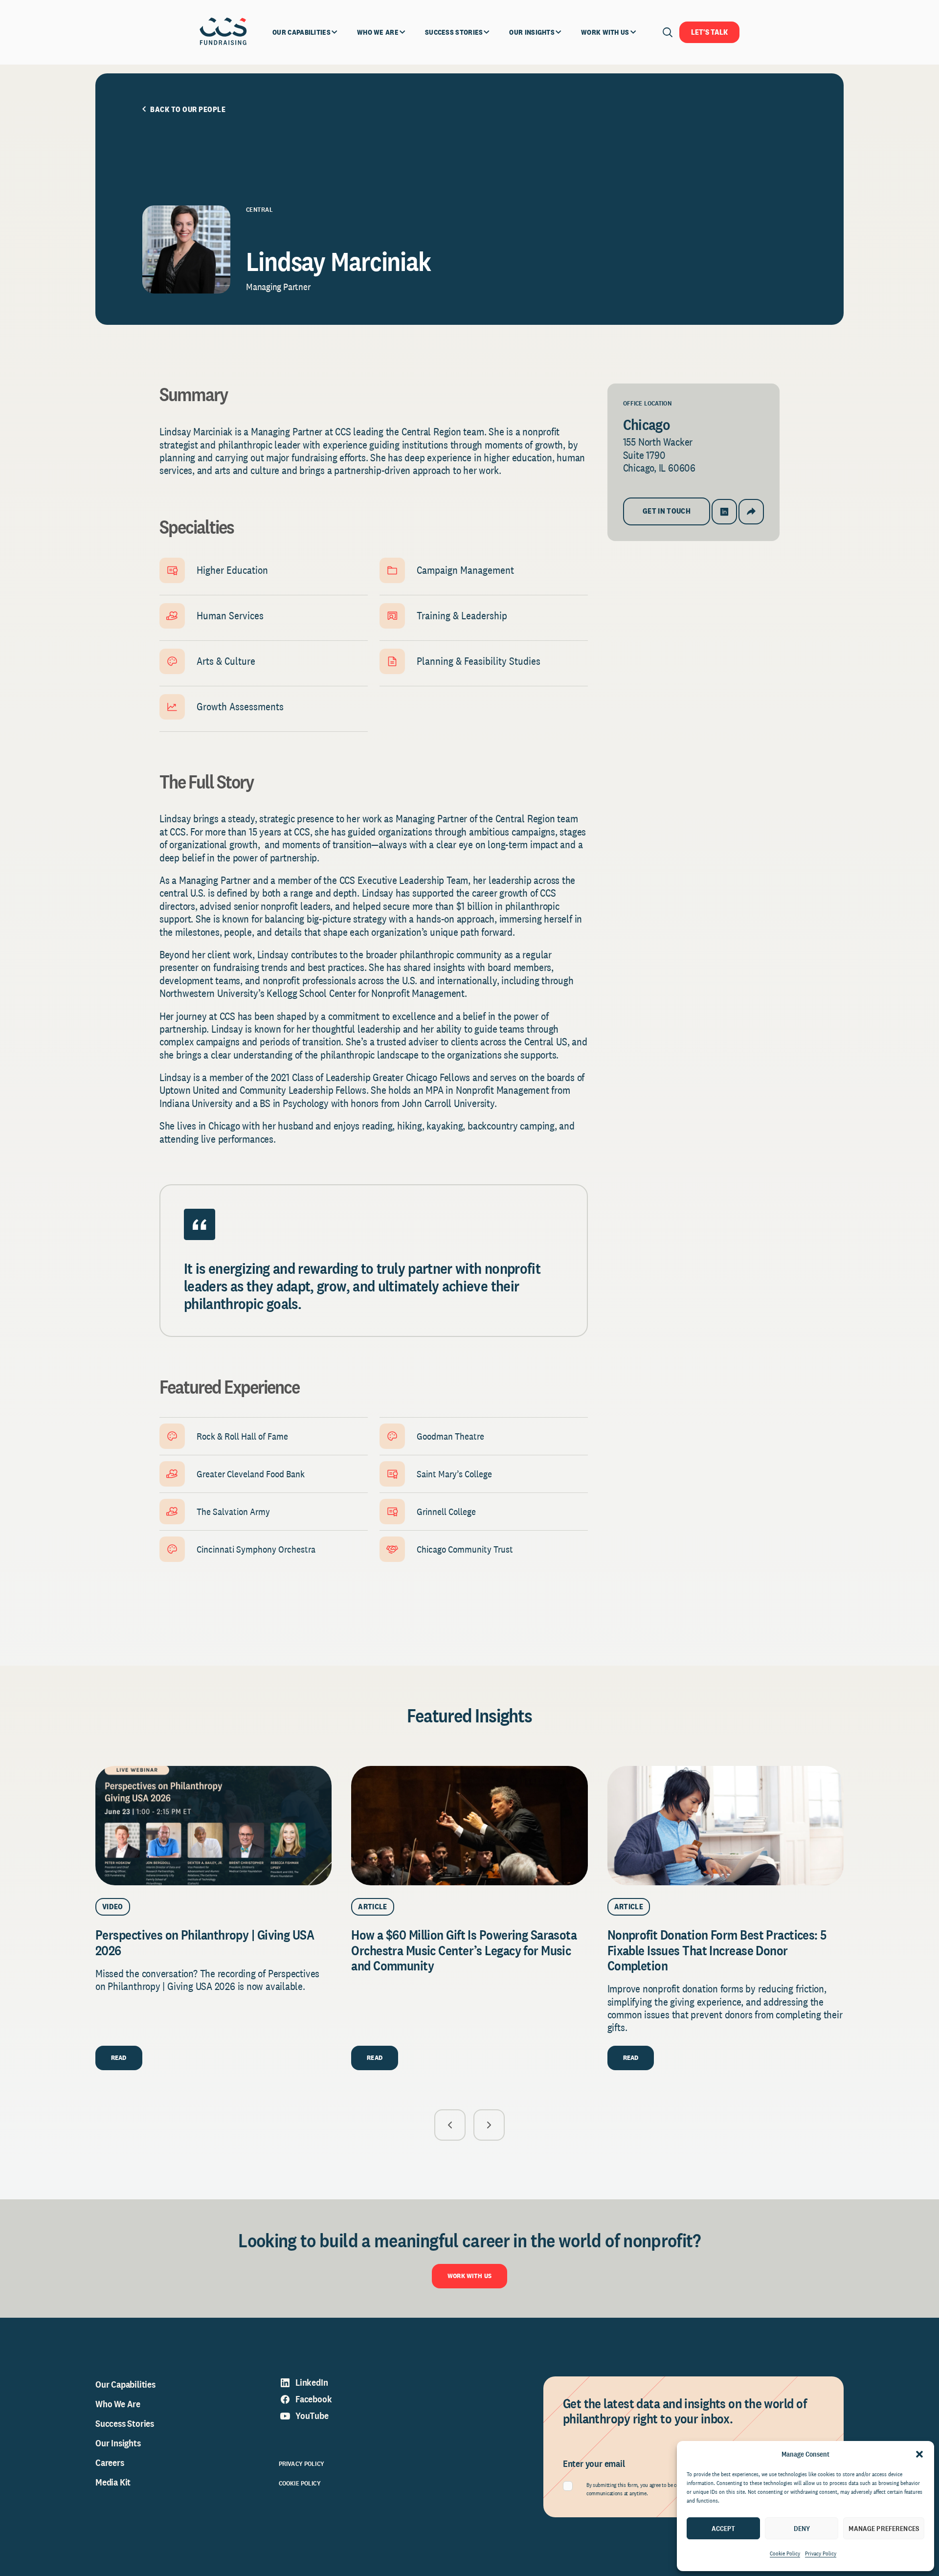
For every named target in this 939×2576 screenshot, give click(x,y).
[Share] (751, 512)
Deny (802, 2528)
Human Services (230, 615)
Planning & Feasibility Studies (479, 661)
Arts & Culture (226, 661)
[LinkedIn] (724, 512)
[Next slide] (489, 2125)
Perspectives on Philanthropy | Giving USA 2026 (205, 1942)
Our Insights (118, 2443)
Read (119, 2057)
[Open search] (668, 32)
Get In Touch (667, 511)
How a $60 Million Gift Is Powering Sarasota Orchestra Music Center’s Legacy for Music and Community (464, 1950)
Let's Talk (709, 32)
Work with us (469, 2276)
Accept (724, 2528)
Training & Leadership (462, 615)
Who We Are (118, 2404)
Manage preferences (884, 2528)
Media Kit (113, 2482)
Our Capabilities (125, 2384)
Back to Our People (188, 110)
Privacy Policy (821, 2553)
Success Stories (125, 2423)
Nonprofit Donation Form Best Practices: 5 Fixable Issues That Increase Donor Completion (717, 1950)
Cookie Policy (785, 2553)
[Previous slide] (450, 2125)
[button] (919, 2454)
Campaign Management (465, 570)
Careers (110, 2463)
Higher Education (232, 570)
